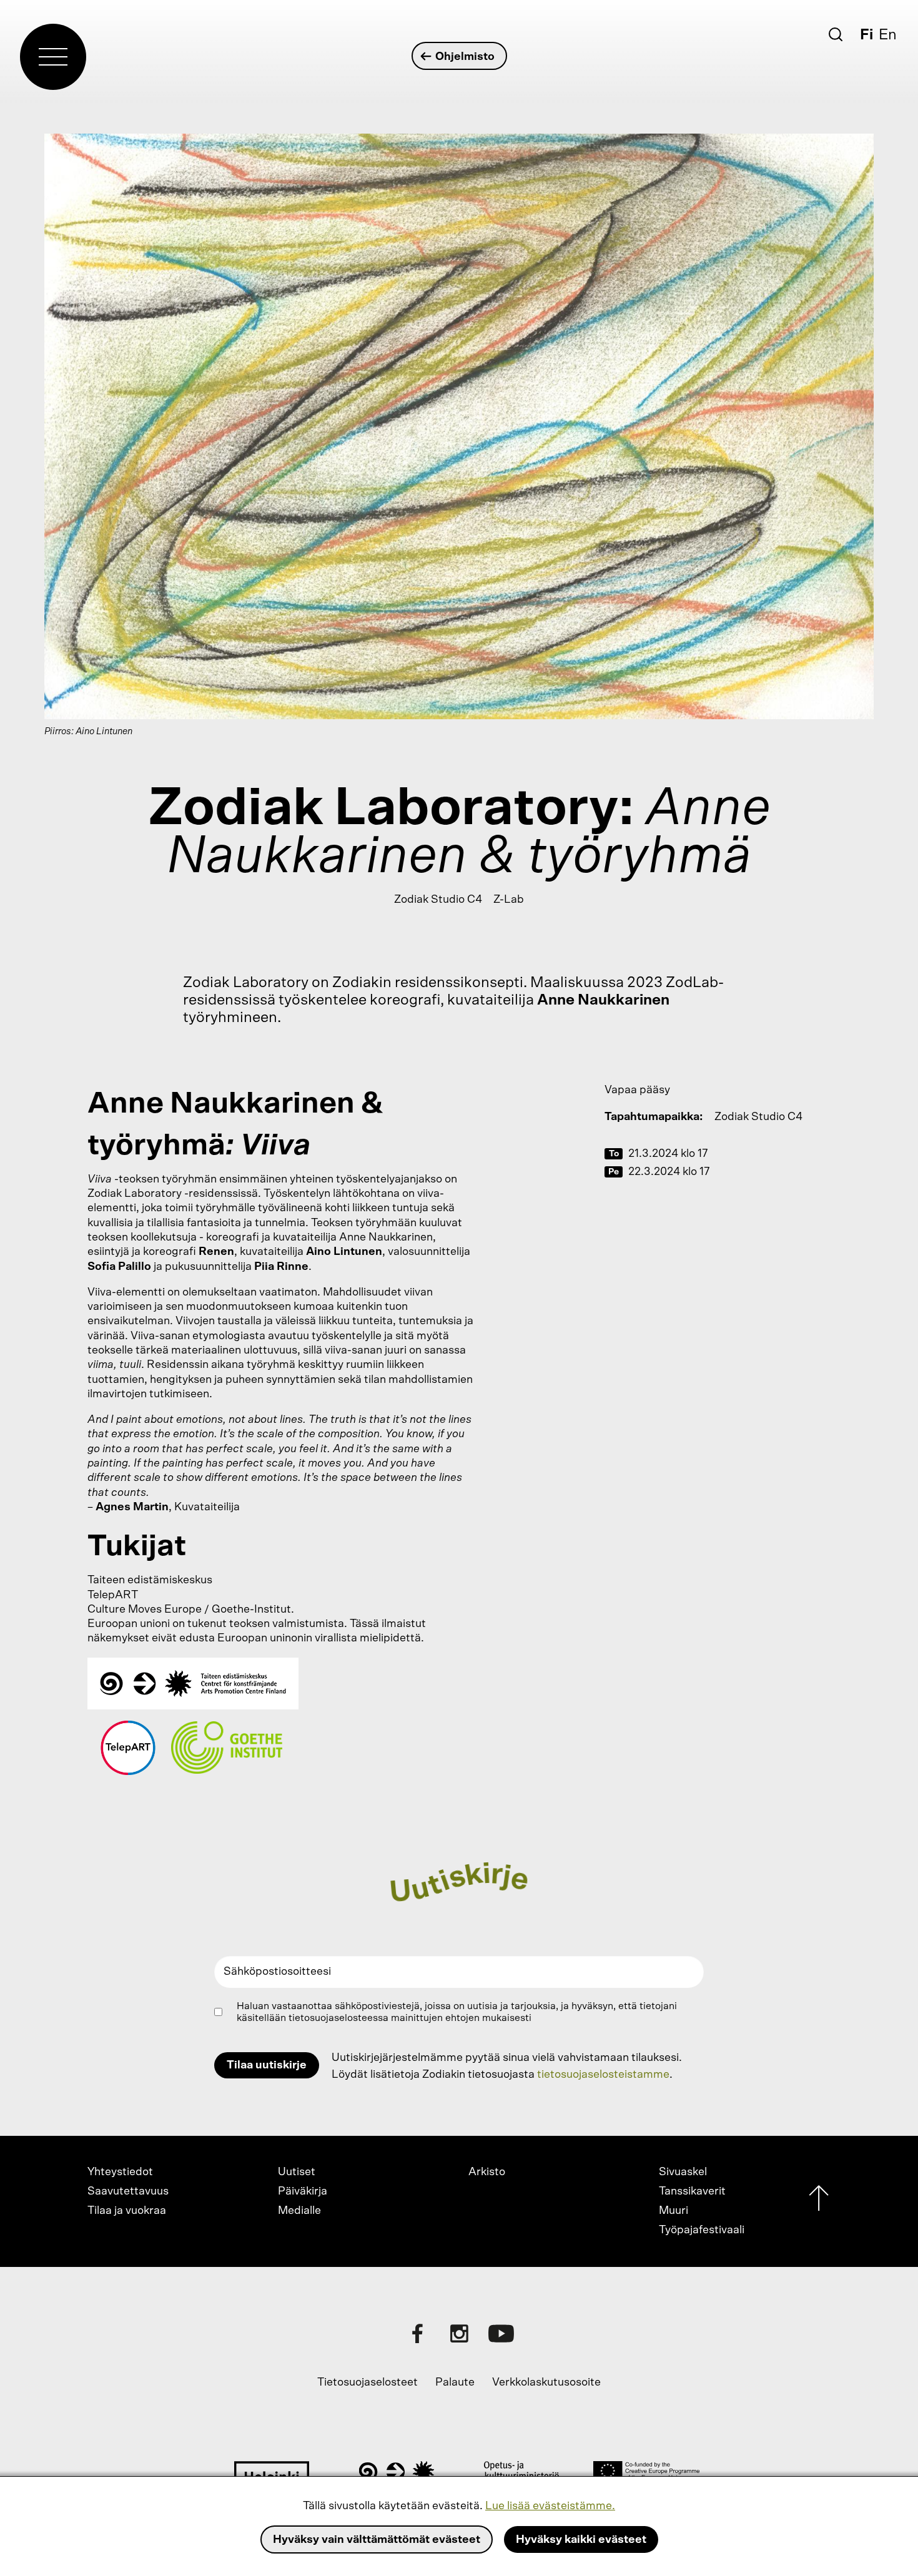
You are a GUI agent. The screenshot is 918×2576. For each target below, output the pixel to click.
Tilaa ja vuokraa (127, 2211)
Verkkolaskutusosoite (546, 2382)
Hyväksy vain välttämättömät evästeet (377, 2540)
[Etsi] (836, 34)
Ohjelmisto (465, 57)
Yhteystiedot (120, 2172)
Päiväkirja (303, 2191)
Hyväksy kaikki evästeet (581, 2540)
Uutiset (297, 2172)
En (888, 35)
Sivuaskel (683, 2172)
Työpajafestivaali (702, 2230)
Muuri (674, 2211)
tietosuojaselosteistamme (603, 2075)
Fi (866, 35)
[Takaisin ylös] (819, 2201)
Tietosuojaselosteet (368, 2382)
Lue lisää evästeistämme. (550, 2506)
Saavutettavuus (128, 2191)
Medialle (299, 2211)
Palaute (455, 2382)
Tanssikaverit (692, 2191)
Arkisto (487, 2172)
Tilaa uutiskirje (267, 2065)
